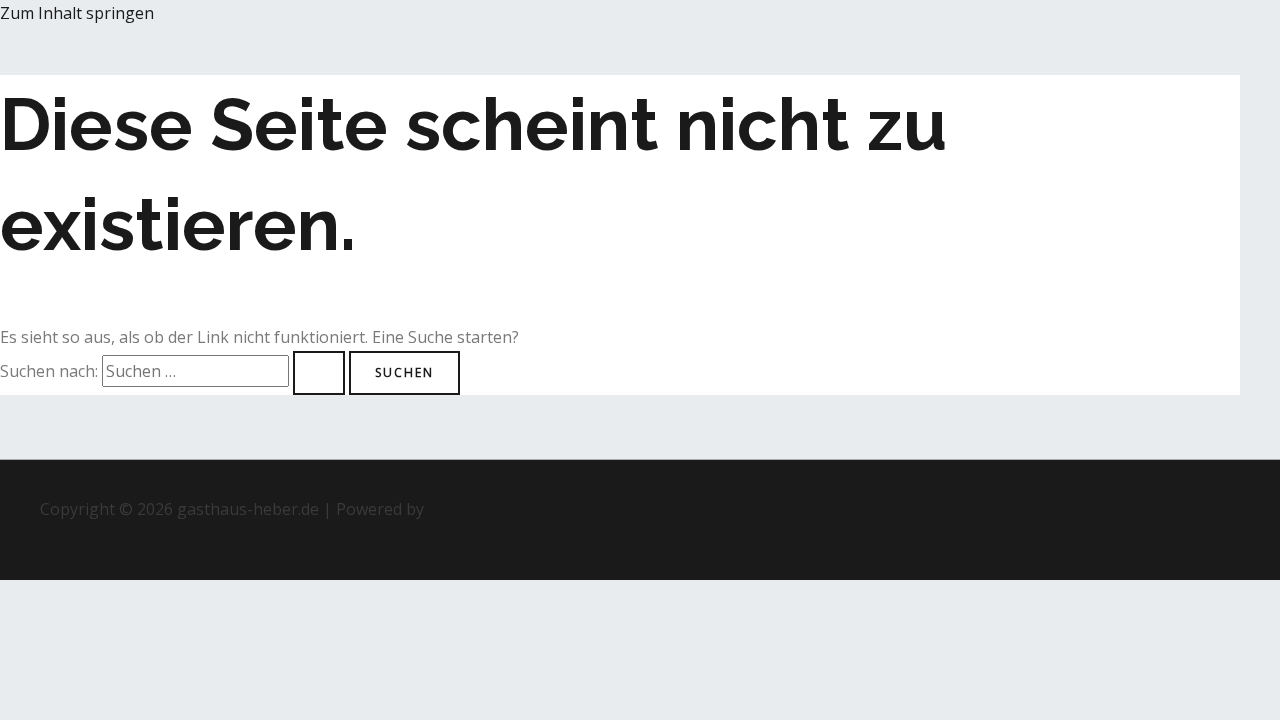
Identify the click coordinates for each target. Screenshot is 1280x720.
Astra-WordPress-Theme (522, 509)
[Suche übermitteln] (319, 373)
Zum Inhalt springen (77, 13)
